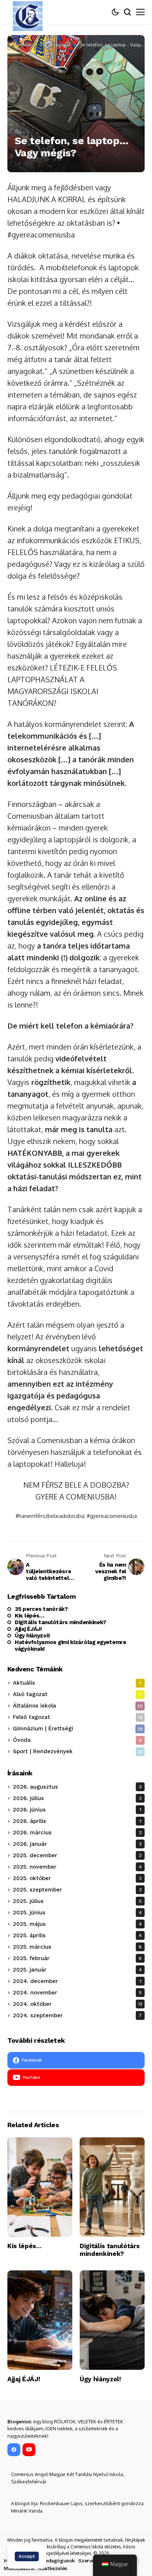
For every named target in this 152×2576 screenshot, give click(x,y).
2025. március (77, 1947)
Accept (27, 2556)
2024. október (78, 2004)
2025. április (77, 1935)
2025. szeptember (77, 1890)
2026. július (77, 1798)
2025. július (77, 1901)
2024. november (77, 1993)
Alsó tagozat (77, 1694)
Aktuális (77, 1683)
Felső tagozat (56, 45)
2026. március (77, 1833)
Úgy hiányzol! (32, 1636)
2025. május (77, 1924)
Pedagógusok (58, 2561)
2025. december (77, 1855)
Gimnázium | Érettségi (78, 1729)
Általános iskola (78, 1706)
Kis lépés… (30, 1616)
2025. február (77, 1958)
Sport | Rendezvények (78, 1751)
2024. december (77, 1981)
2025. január (77, 1970)
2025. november (77, 1867)
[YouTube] (29, 2450)
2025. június (77, 1913)
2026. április (77, 1821)
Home (25, 45)
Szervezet (90, 2561)
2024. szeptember (77, 2015)
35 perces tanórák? (41, 1609)
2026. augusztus (77, 1787)
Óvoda (77, 1740)
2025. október (77, 1878)
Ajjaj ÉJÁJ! (28, 1629)
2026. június (77, 1810)
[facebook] (14, 2450)
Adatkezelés (52, 2568)
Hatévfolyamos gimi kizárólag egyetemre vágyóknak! (70, 1646)
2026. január (77, 1844)
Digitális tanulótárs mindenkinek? (61, 1622)
